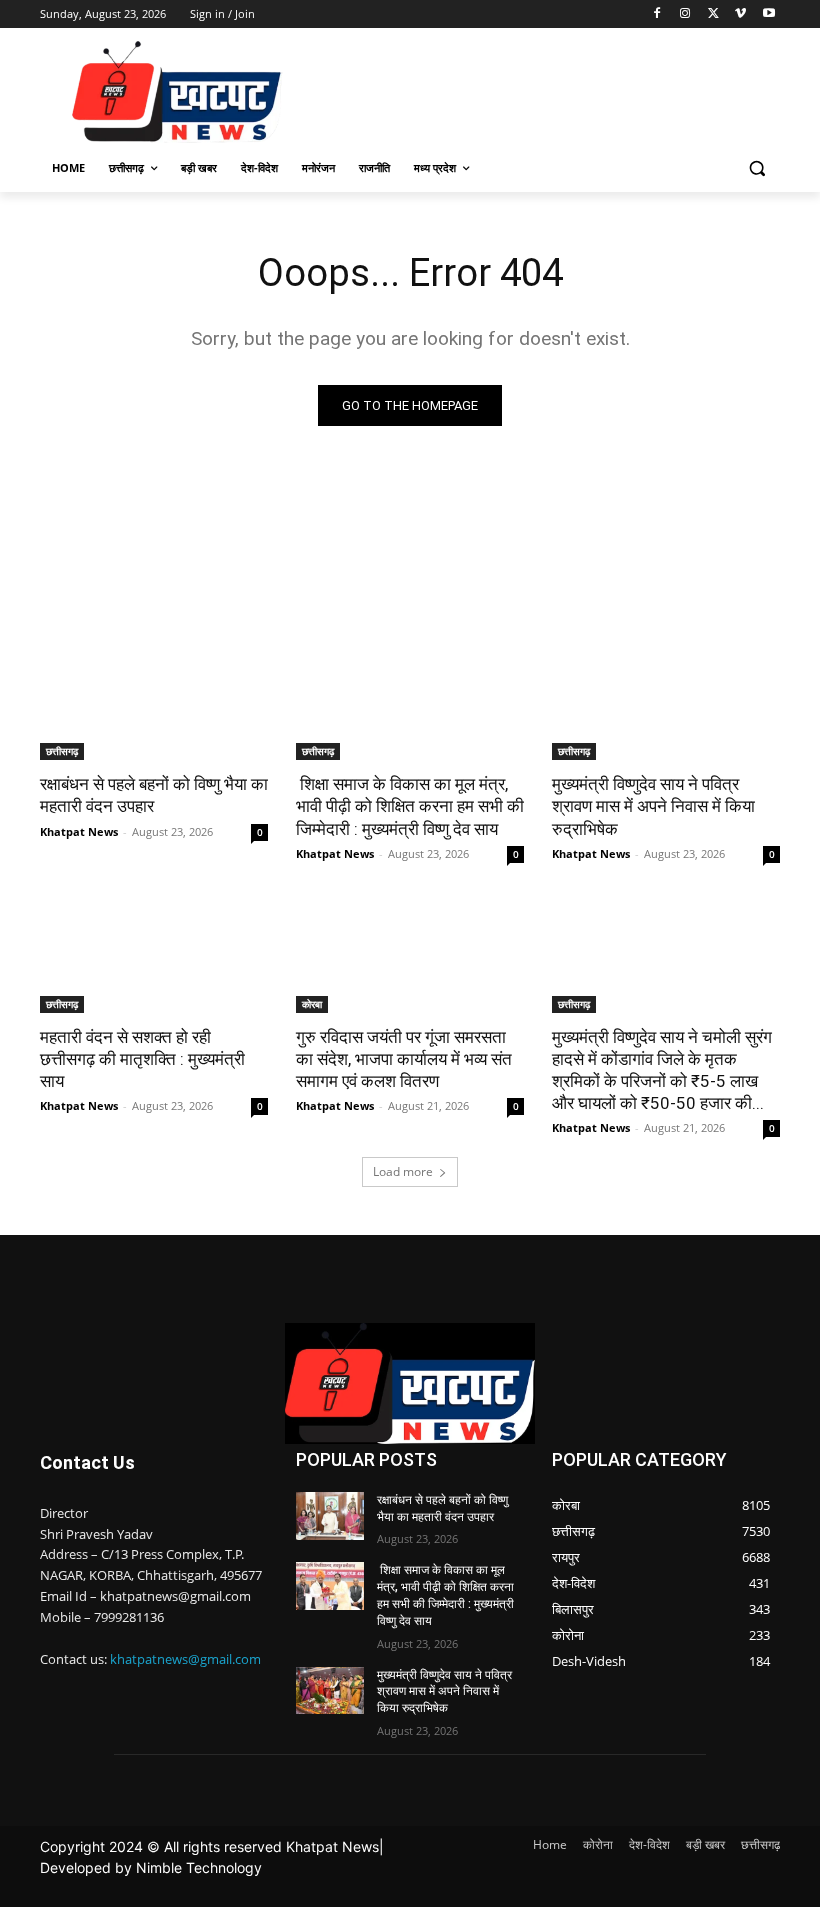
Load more (403, 1171)
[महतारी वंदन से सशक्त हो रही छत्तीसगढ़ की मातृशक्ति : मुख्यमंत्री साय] (154, 956)
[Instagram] (685, 14)
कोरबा (312, 1004)
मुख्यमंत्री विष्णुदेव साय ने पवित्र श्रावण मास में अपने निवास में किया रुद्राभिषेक (653, 806)
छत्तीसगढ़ (62, 751)
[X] (713, 14)
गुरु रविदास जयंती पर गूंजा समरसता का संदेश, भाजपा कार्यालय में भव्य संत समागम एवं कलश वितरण (404, 1059)
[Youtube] (768, 14)
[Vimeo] (740, 14)
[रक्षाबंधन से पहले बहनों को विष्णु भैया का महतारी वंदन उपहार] (154, 703)
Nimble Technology (199, 1867)
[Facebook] (657, 14)
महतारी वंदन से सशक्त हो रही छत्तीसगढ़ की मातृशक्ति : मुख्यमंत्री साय (142, 1059)
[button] (756, 168)
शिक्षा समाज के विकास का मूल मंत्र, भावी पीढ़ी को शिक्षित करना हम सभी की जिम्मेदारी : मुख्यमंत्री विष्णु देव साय (410, 806)
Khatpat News (79, 831)
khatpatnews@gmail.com (185, 1659)
